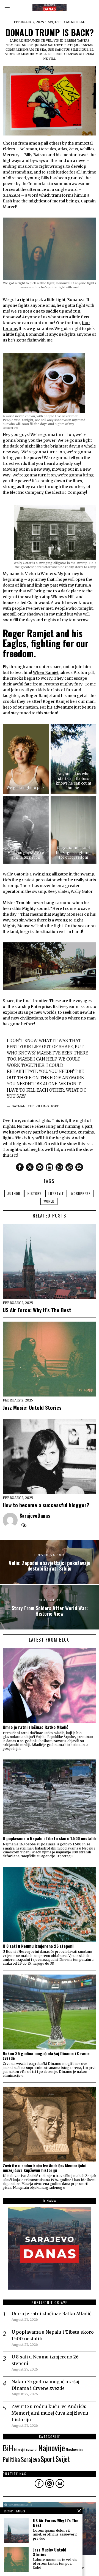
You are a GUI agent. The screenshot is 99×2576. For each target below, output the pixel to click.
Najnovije (52, 2448)
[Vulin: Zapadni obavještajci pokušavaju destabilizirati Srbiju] (50, 1562)
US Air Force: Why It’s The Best (37, 1310)
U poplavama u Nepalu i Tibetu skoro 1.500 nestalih (49, 1838)
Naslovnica (75, 2449)
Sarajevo (30, 2459)
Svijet (54, 22)
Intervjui (20, 2450)
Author (14, 1193)
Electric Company (27, 492)
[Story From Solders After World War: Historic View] (50, 1607)
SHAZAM (12, 195)
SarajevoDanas (35, 1515)
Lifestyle (56, 1193)
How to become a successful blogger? (46, 1505)
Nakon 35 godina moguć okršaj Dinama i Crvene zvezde (46, 2056)
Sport (48, 2459)
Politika (11, 2459)
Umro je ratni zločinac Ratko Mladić (35, 1727)
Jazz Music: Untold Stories (32, 1407)
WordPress (81, 1193)
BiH (8, 2448)
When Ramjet (46, 673)
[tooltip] (20, 1167)
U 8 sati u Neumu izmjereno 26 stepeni (38, 1946)
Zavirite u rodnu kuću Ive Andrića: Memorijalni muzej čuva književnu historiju (45, 2168)
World (49, 1201)
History (34, 1193)
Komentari (32, 2450)
